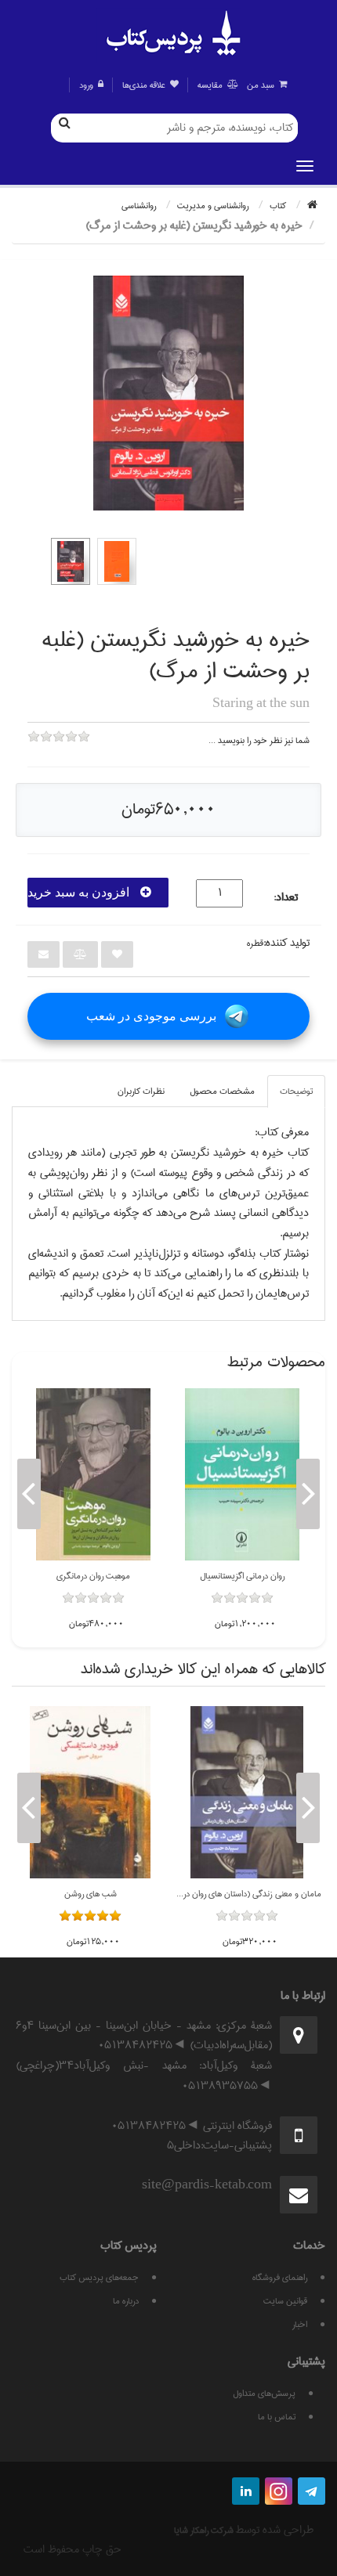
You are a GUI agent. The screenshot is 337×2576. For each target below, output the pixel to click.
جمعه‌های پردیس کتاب (99, 2277)
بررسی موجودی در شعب (151, 1016)
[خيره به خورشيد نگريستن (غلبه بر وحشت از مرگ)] (71, 561)
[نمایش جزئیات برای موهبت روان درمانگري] (93, 1474)
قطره (255, 943)
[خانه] (312, 206)
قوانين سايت (285, 2301)
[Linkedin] (246, 2491)
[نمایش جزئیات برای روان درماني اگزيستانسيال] (242, 1474)
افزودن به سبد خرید (80, 892)
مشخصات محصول (222, 1091)
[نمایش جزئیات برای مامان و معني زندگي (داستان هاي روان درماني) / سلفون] (247, 1792)
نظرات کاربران (141, 1091)
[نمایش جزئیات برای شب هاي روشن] (90, 1792)
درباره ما (126, 2301)
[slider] (59, 747)
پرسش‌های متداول (264, 2393)
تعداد (287, 898)
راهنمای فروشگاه (280, 2277)
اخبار (300, 2324)
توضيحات (296, 1091)
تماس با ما (277, 2417)
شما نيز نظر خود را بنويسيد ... (259, 740)
